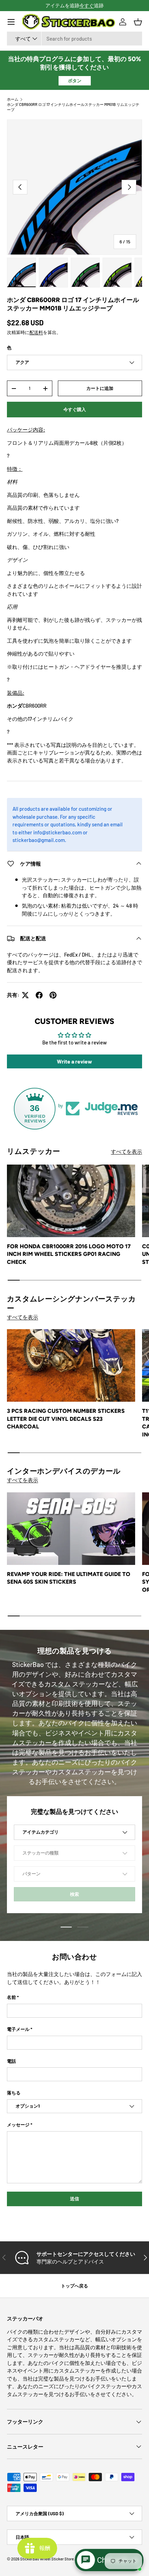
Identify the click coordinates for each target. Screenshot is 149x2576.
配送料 (36, 332)
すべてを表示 (126, 1151)
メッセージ (18, 2125)
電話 (11, 2061)
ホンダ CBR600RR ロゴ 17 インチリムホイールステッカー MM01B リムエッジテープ (73, 107)
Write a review (74, 1061)
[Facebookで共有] (39, 995)
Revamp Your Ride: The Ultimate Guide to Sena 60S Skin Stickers (69, 1578)
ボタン (75, 81)
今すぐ (87, 5)
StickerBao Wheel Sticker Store (47, 2559)
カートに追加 (100, 388)
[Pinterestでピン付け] (53, 995)
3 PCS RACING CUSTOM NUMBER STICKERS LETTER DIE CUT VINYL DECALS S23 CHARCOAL (66, 1419)
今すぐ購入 (75, 409)
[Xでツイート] (25, 995)
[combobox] (74, 39)
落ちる (14, 2093)
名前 (11, 1997)
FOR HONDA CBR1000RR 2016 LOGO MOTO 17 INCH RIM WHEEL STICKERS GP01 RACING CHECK (69, 1254)
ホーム (13, 99)
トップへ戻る (74, 2286)
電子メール (18, 2029)
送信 (74, 2199)
